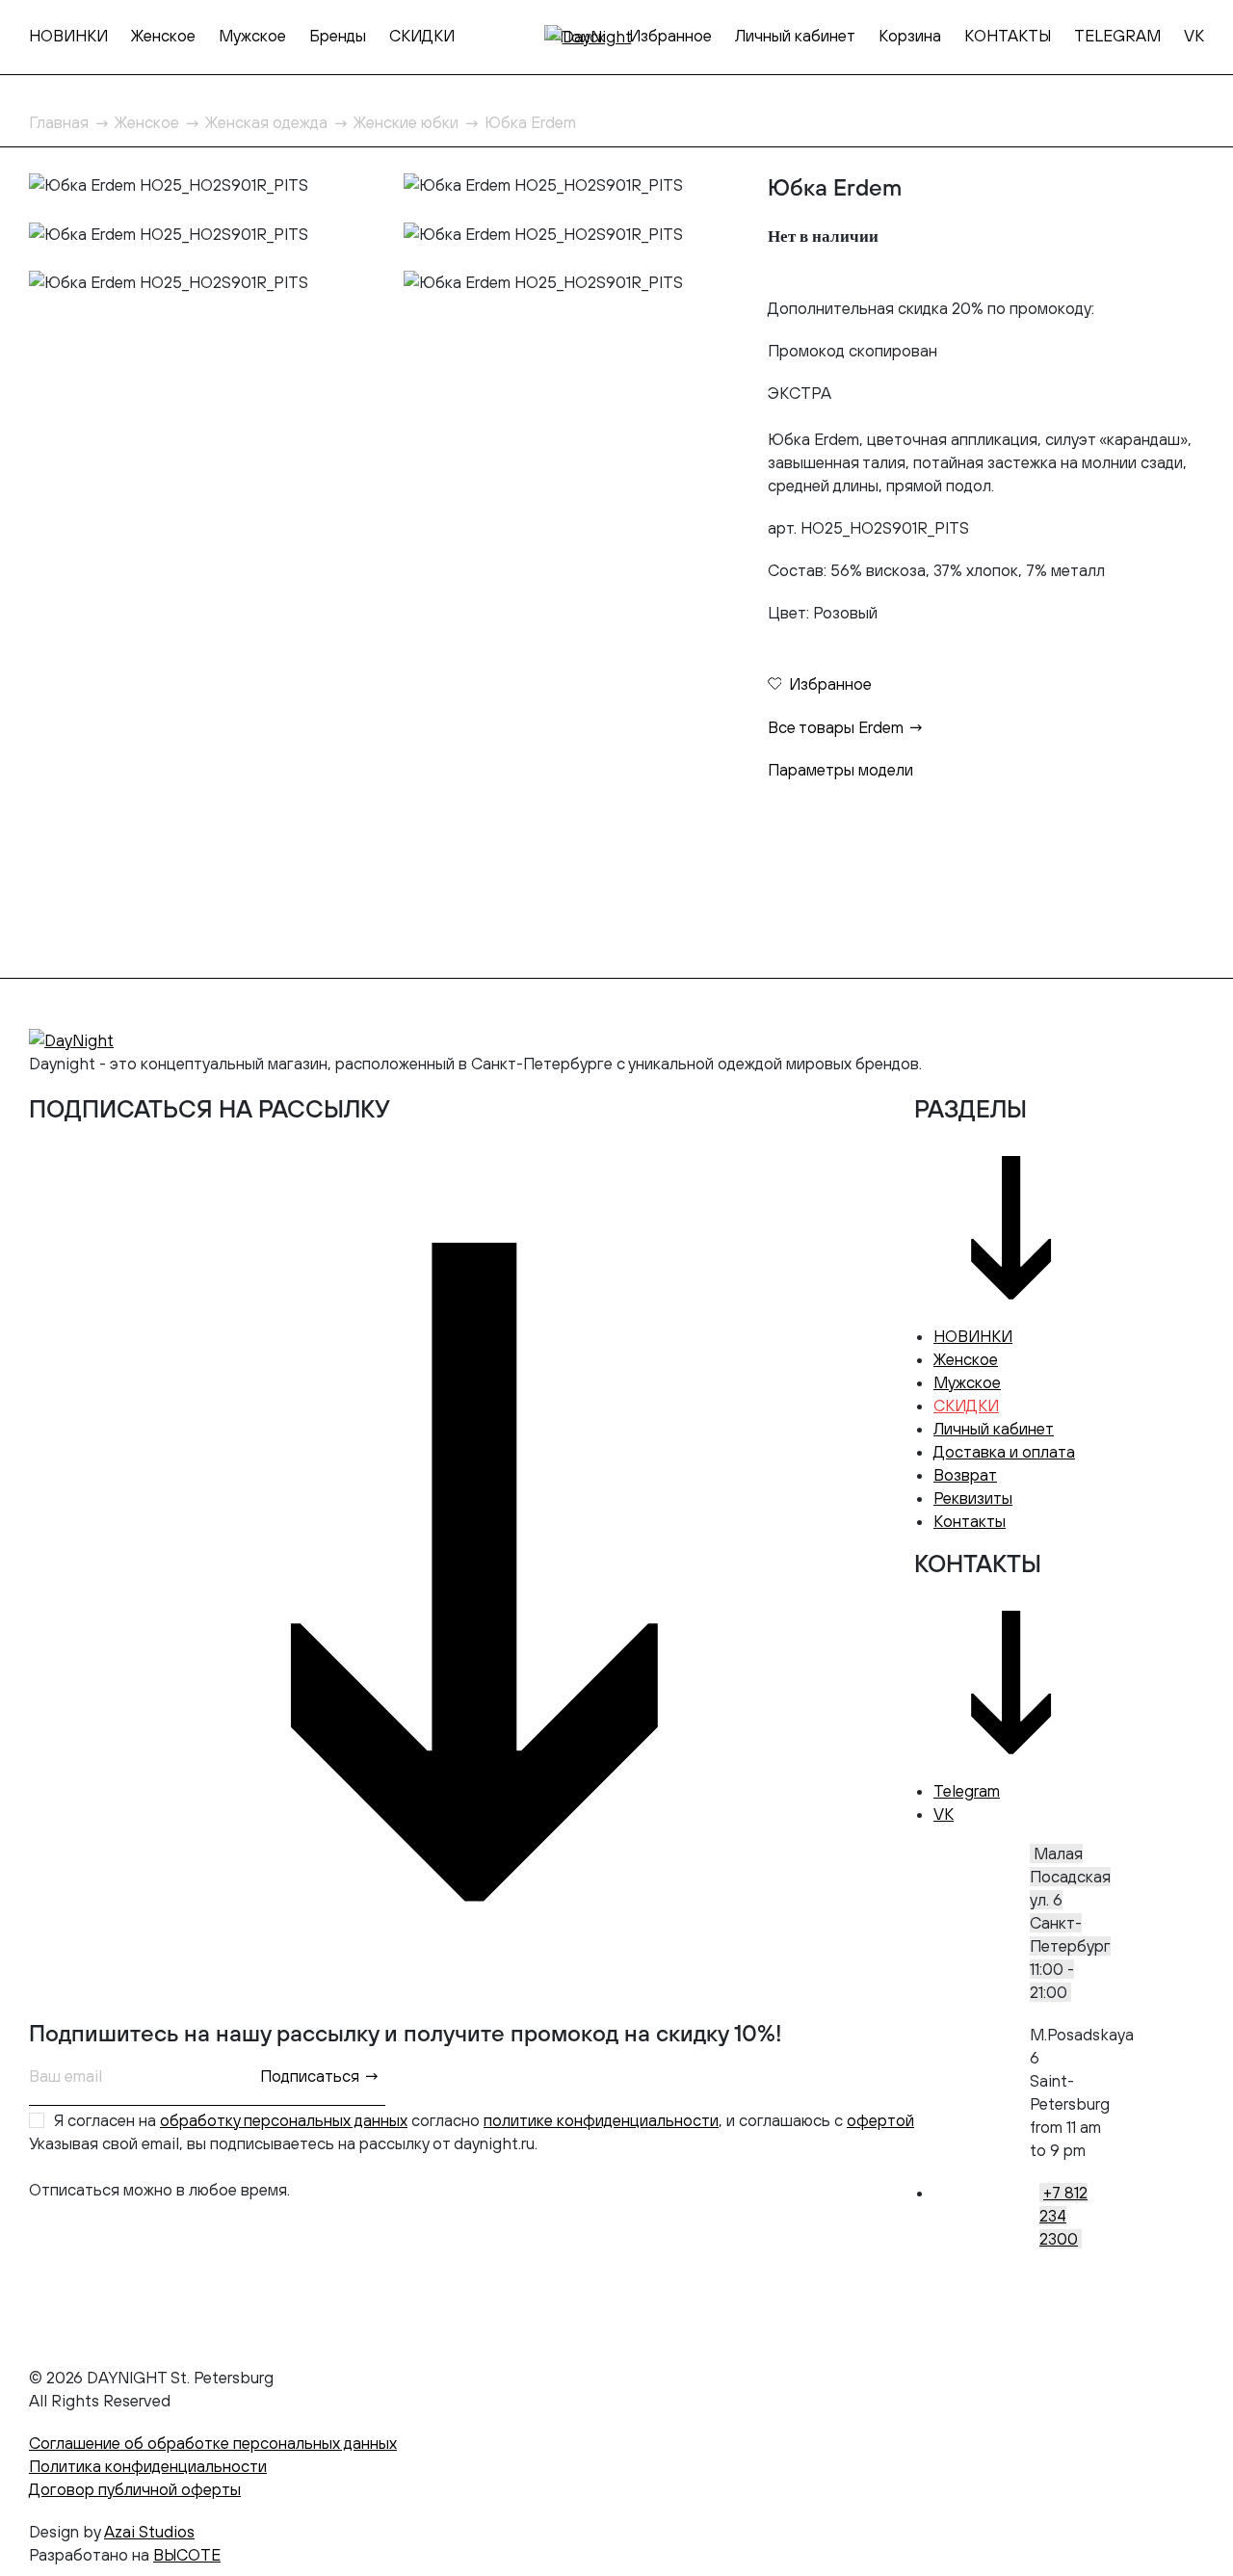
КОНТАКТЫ (1008, 36)
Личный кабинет (795, 36)
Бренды (338, 36)
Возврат (965, 1475)
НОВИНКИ (68, 36)
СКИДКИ (422, 36)
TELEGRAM (1117, 36)
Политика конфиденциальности (148, 2466)
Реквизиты (973, 1498)
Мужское (252, 36)
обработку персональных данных (284, 2120)
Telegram (967, 1791)
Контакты (970, 1521)
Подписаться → (320, 2076)
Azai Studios (149, 2532)
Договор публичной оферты (135, 2489)
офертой (880, 2120)
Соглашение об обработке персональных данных (213, 2443)
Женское (163, 36)
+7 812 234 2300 (1063, 2216)
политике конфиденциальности (601, 2120)
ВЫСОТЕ (187, 2555)
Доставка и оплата (1004, 1452)
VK (1194, 36)
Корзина (910, 36)
